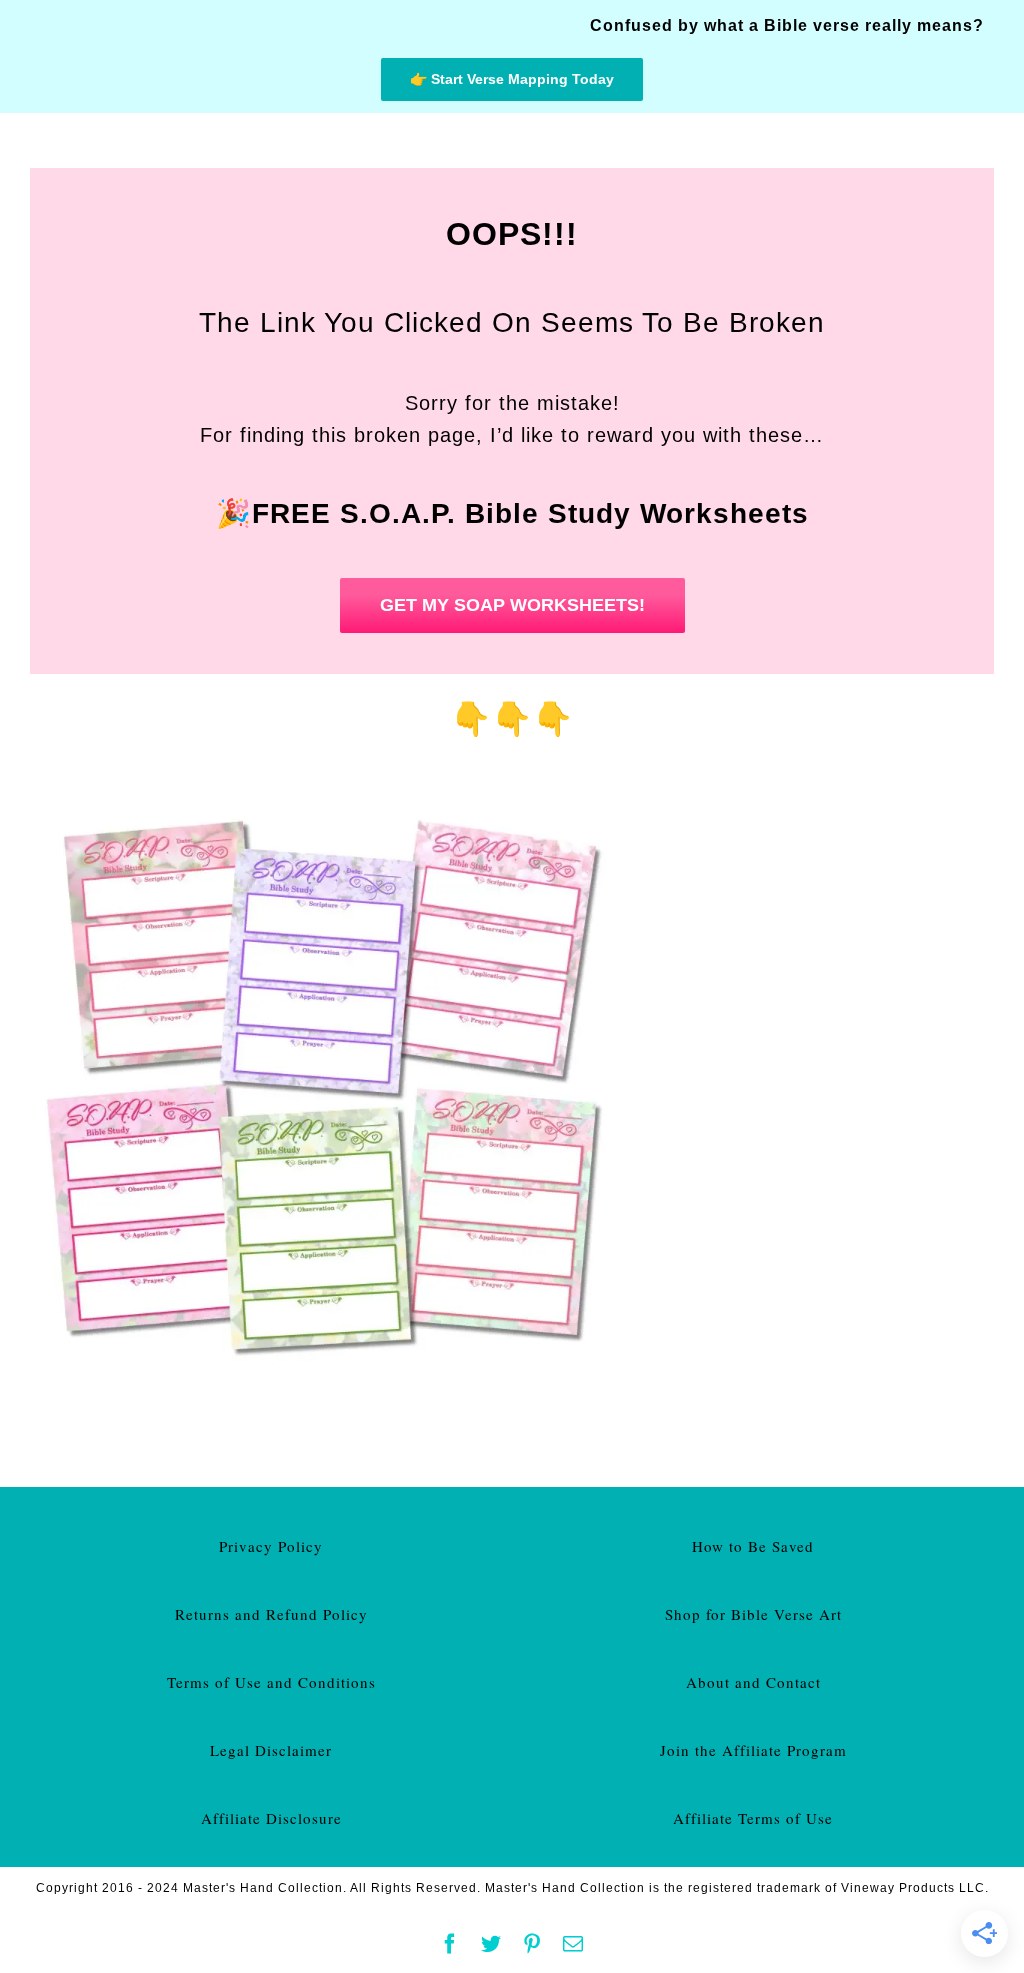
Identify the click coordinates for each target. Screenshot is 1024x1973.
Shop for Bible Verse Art (753, 1614)
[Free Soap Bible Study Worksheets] (330, 796)
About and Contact (753, 1682)
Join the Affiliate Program (753, 1750)
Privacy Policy (271, 1546)
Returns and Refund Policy (271, 1614)
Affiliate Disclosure (271, 1818)
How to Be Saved (753, 1546)
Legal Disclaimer (271, 1750)
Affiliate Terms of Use (753, 1818)
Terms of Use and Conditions (271, 1682)
